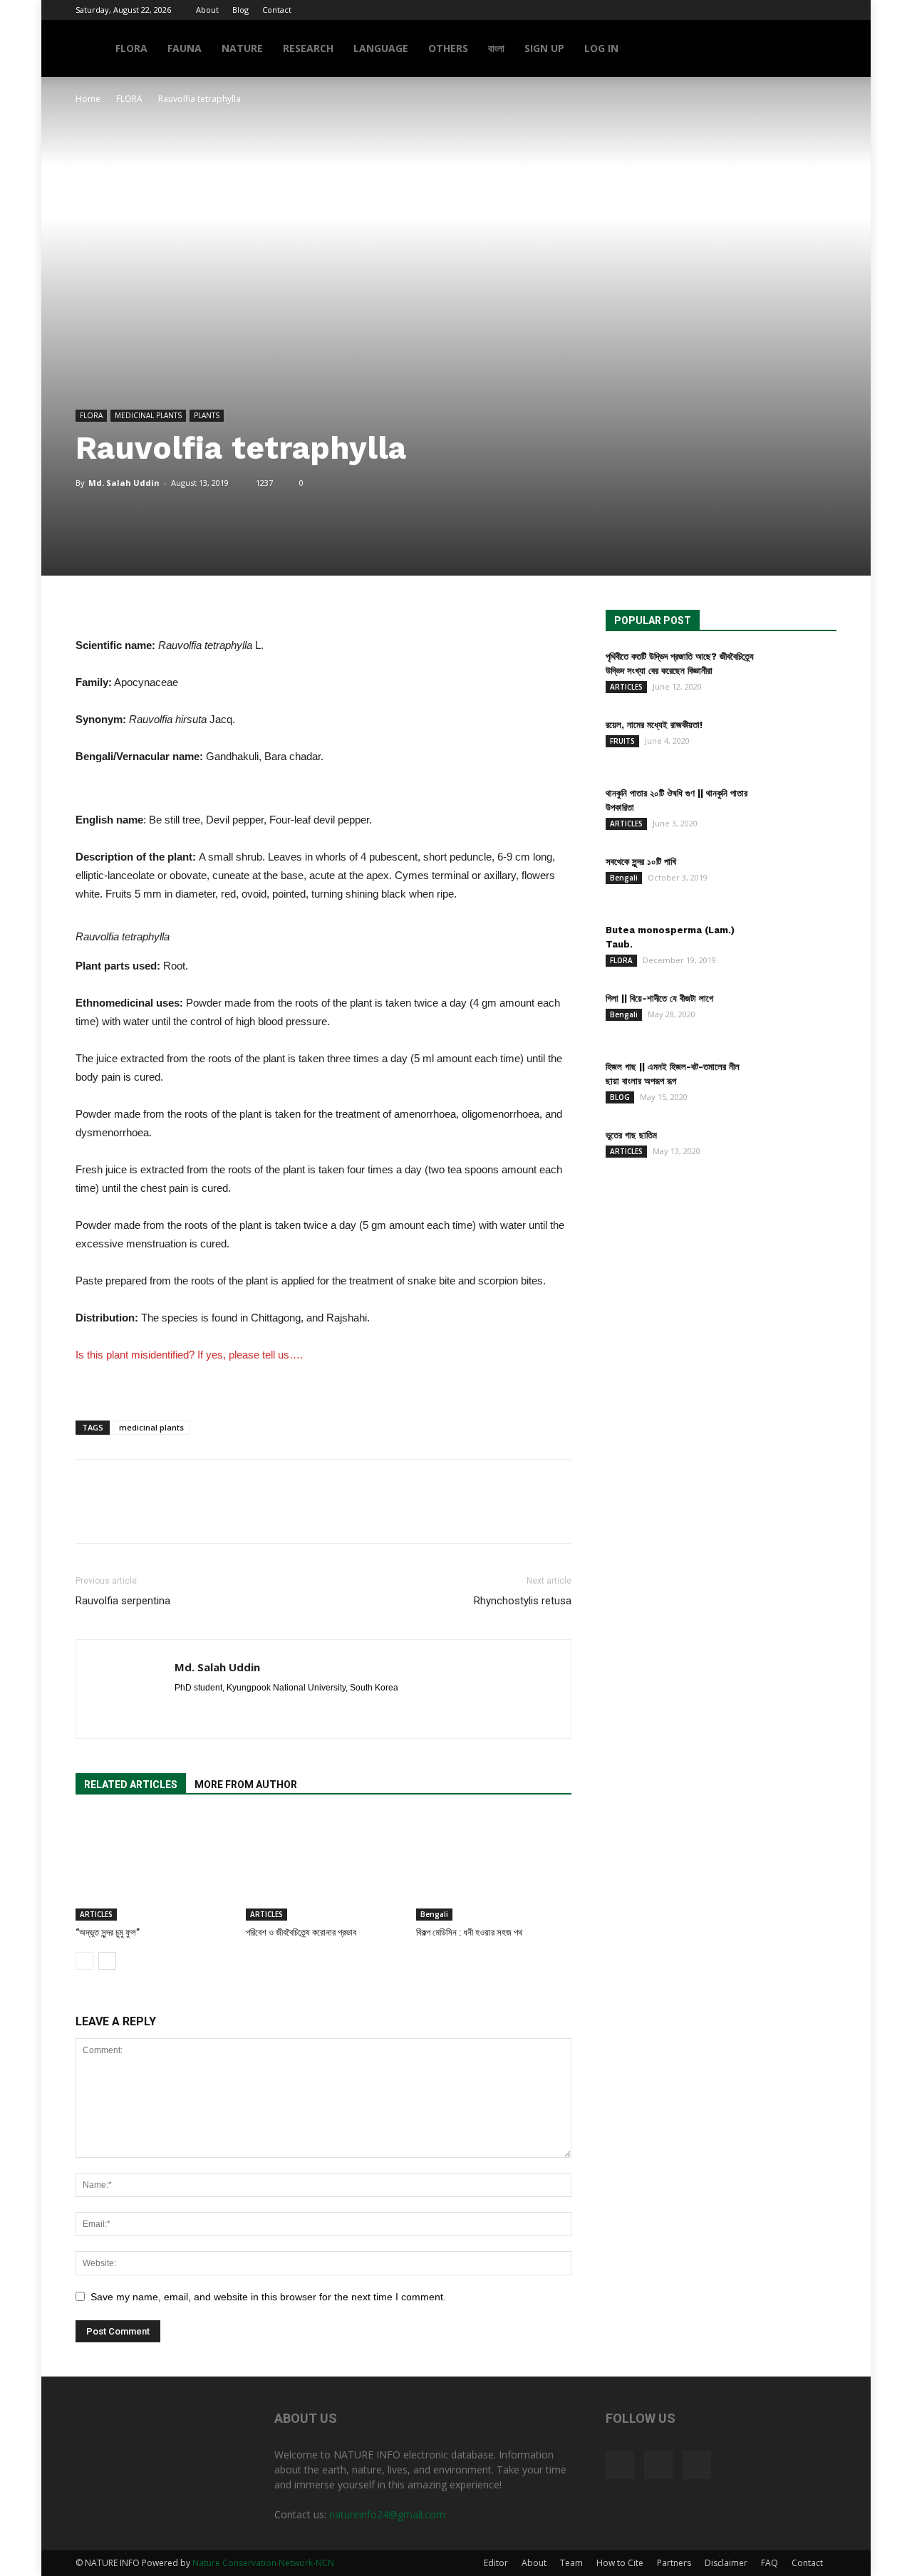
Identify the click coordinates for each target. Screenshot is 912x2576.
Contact (277, 10)
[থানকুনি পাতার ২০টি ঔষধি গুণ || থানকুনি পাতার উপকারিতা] (801, 811)
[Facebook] (779, 10)
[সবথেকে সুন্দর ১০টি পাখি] (801, 880)
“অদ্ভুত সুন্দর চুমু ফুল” (108, 1932)
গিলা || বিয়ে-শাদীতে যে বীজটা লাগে (659, 998)
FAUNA (185, 48)
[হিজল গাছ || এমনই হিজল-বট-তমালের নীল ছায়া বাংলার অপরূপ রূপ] (801, 1085)
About (207, 10)
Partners (674, 2563)
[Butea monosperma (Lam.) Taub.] (801, 948)
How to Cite (620, 2563)
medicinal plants (151, 1427)
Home (88, 99)
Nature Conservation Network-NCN (263, 2563)
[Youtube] (826, 10)
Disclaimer (726, 2563)
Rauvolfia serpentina (123, 1601)
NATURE (242, 48)
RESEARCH (308, 48)
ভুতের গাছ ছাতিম (631, 1135)
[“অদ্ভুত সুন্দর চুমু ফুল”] (153, 1867)
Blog (240, 10)
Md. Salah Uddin (124, 483)
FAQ (769, 2563)
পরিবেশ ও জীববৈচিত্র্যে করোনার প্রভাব (301, 1932)
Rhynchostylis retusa (523, 1601)
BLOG (620, 1097)
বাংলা (496, 48)
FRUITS (622, 741)
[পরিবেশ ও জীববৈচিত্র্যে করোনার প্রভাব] (323, 1867)
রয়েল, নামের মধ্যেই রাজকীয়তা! (654, 725)
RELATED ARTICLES (131, 1785)
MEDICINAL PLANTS (148, 415)
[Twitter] (802, 10)
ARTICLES (96, 1914)
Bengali (434, 1914)
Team (571, 2563)
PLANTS (207, 415)
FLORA (131, 48)
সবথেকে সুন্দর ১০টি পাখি (641, 862)
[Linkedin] (212, 1712)
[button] (819, 50)
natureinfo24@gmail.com (387, 2514)
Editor (496, 2563)
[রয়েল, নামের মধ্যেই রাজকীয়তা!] (801, 743)
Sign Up (544, 48)
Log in (601, 48)
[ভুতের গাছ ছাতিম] (801, 1153)
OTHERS (448, 48)
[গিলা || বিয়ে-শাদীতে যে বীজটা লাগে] (801, 1017)
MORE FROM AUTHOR (246, 1785)
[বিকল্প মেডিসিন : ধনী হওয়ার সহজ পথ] (494, 1867)
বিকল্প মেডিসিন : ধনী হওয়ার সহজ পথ (469, 1932)
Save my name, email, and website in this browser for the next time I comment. (268, 2297)
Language (381, 48)
